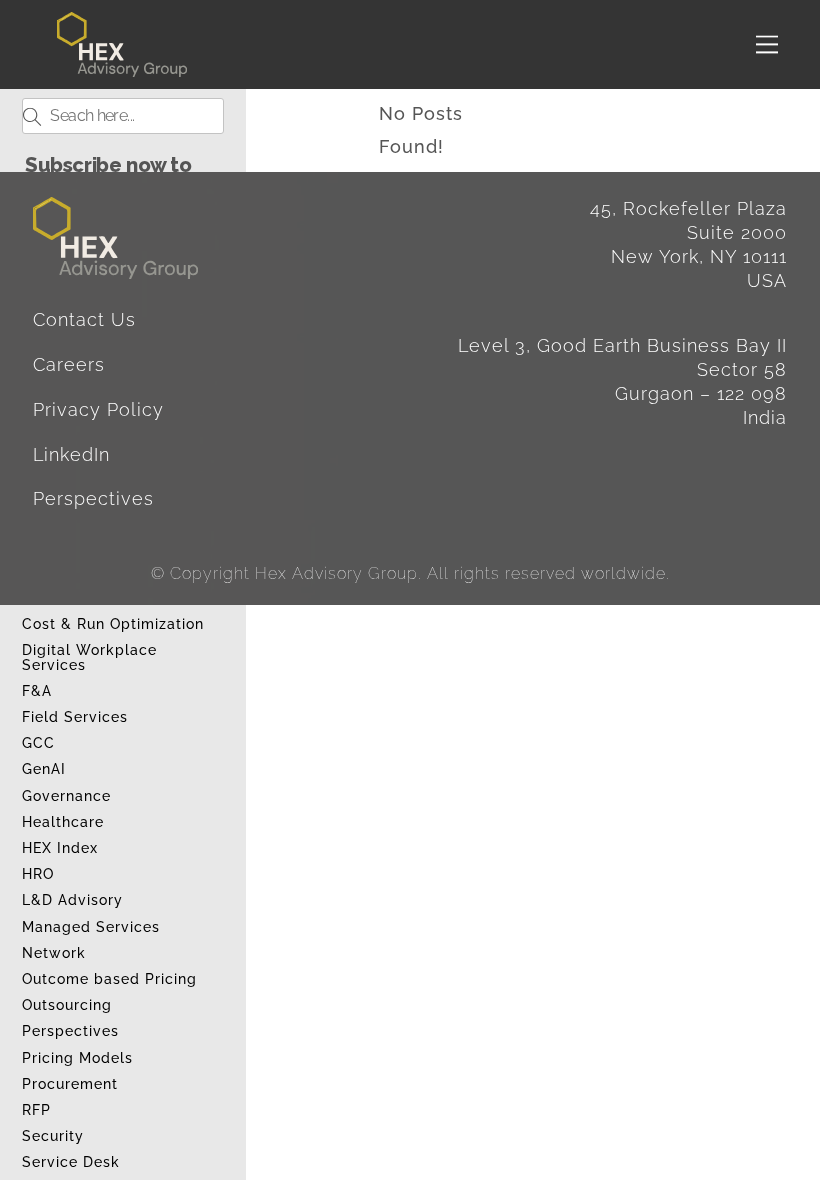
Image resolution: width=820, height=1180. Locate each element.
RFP (36, 1110)
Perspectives (70, 1031)
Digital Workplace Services (89, 657)
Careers (69, 364)
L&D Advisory (72, 900)
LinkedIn (71, 454)
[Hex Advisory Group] (122, 68)
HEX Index (60, 848)
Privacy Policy (98, 409)
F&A (37, 691)
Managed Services (91, 927)
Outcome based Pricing (109, 979)
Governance (66, 796)
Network (54, 953)
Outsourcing (67, 1005)
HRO (38, 874)
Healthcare (63, 822)
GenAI (44, 769)
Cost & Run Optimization (113, 624)
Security (53, 1136)
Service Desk (71, 1162)
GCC (38, 743)
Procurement (70, 1084)
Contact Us (84, 319)
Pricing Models (77, 1058)
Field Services (75, 717)
